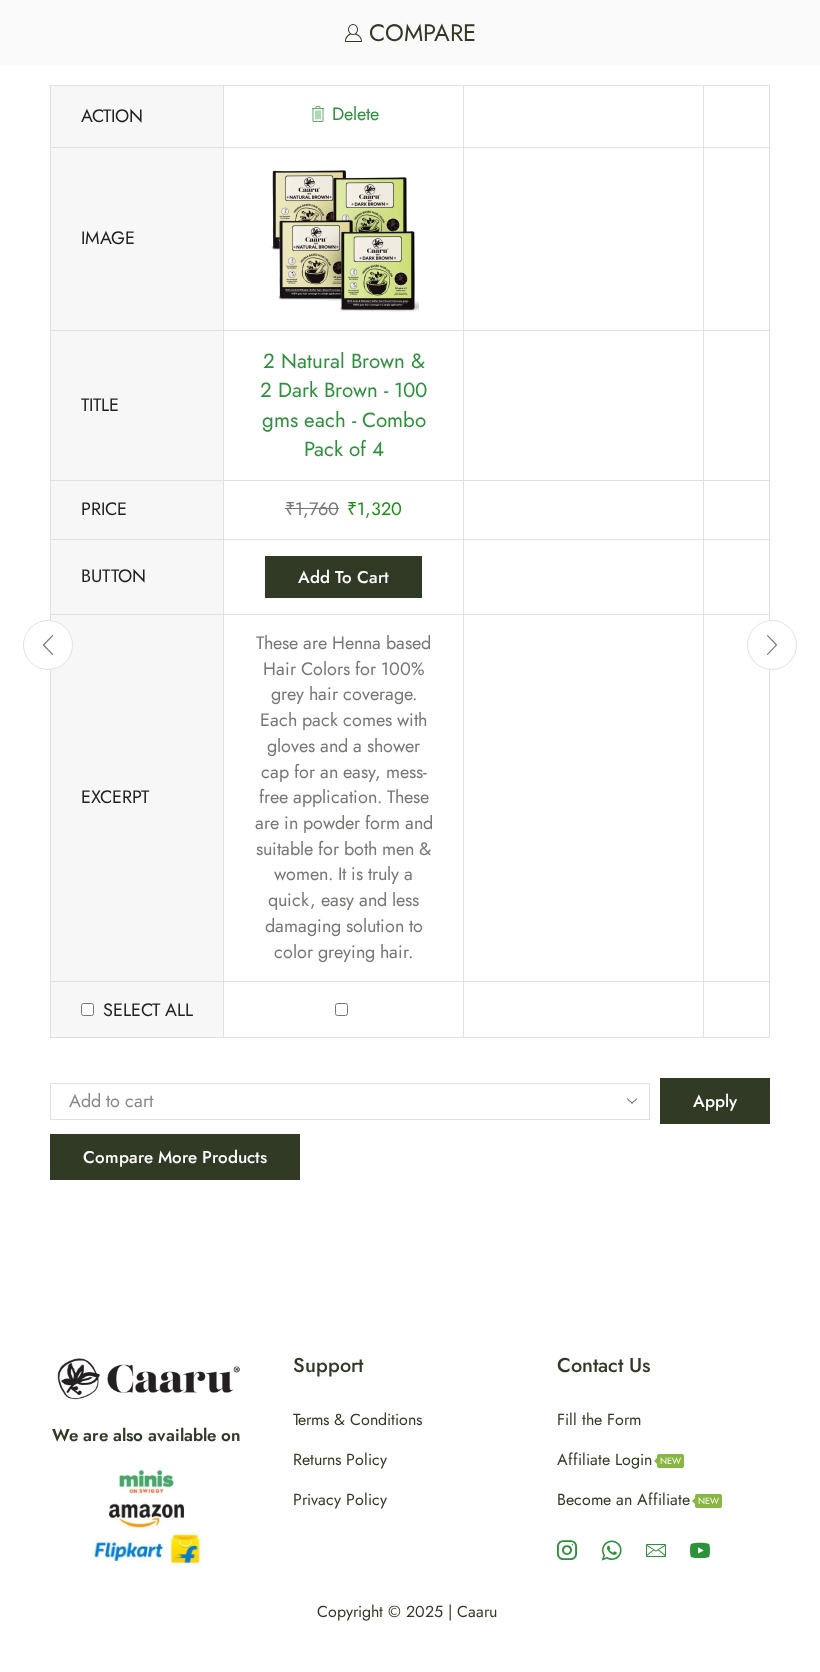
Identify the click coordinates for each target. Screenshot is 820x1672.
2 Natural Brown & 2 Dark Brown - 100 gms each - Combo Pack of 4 (343, 405)
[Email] (656, 1550)
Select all (148, 1010)
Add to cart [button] (343, 577)
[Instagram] (567, 1550)
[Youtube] (700, 1550)
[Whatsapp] (611, 1550)
